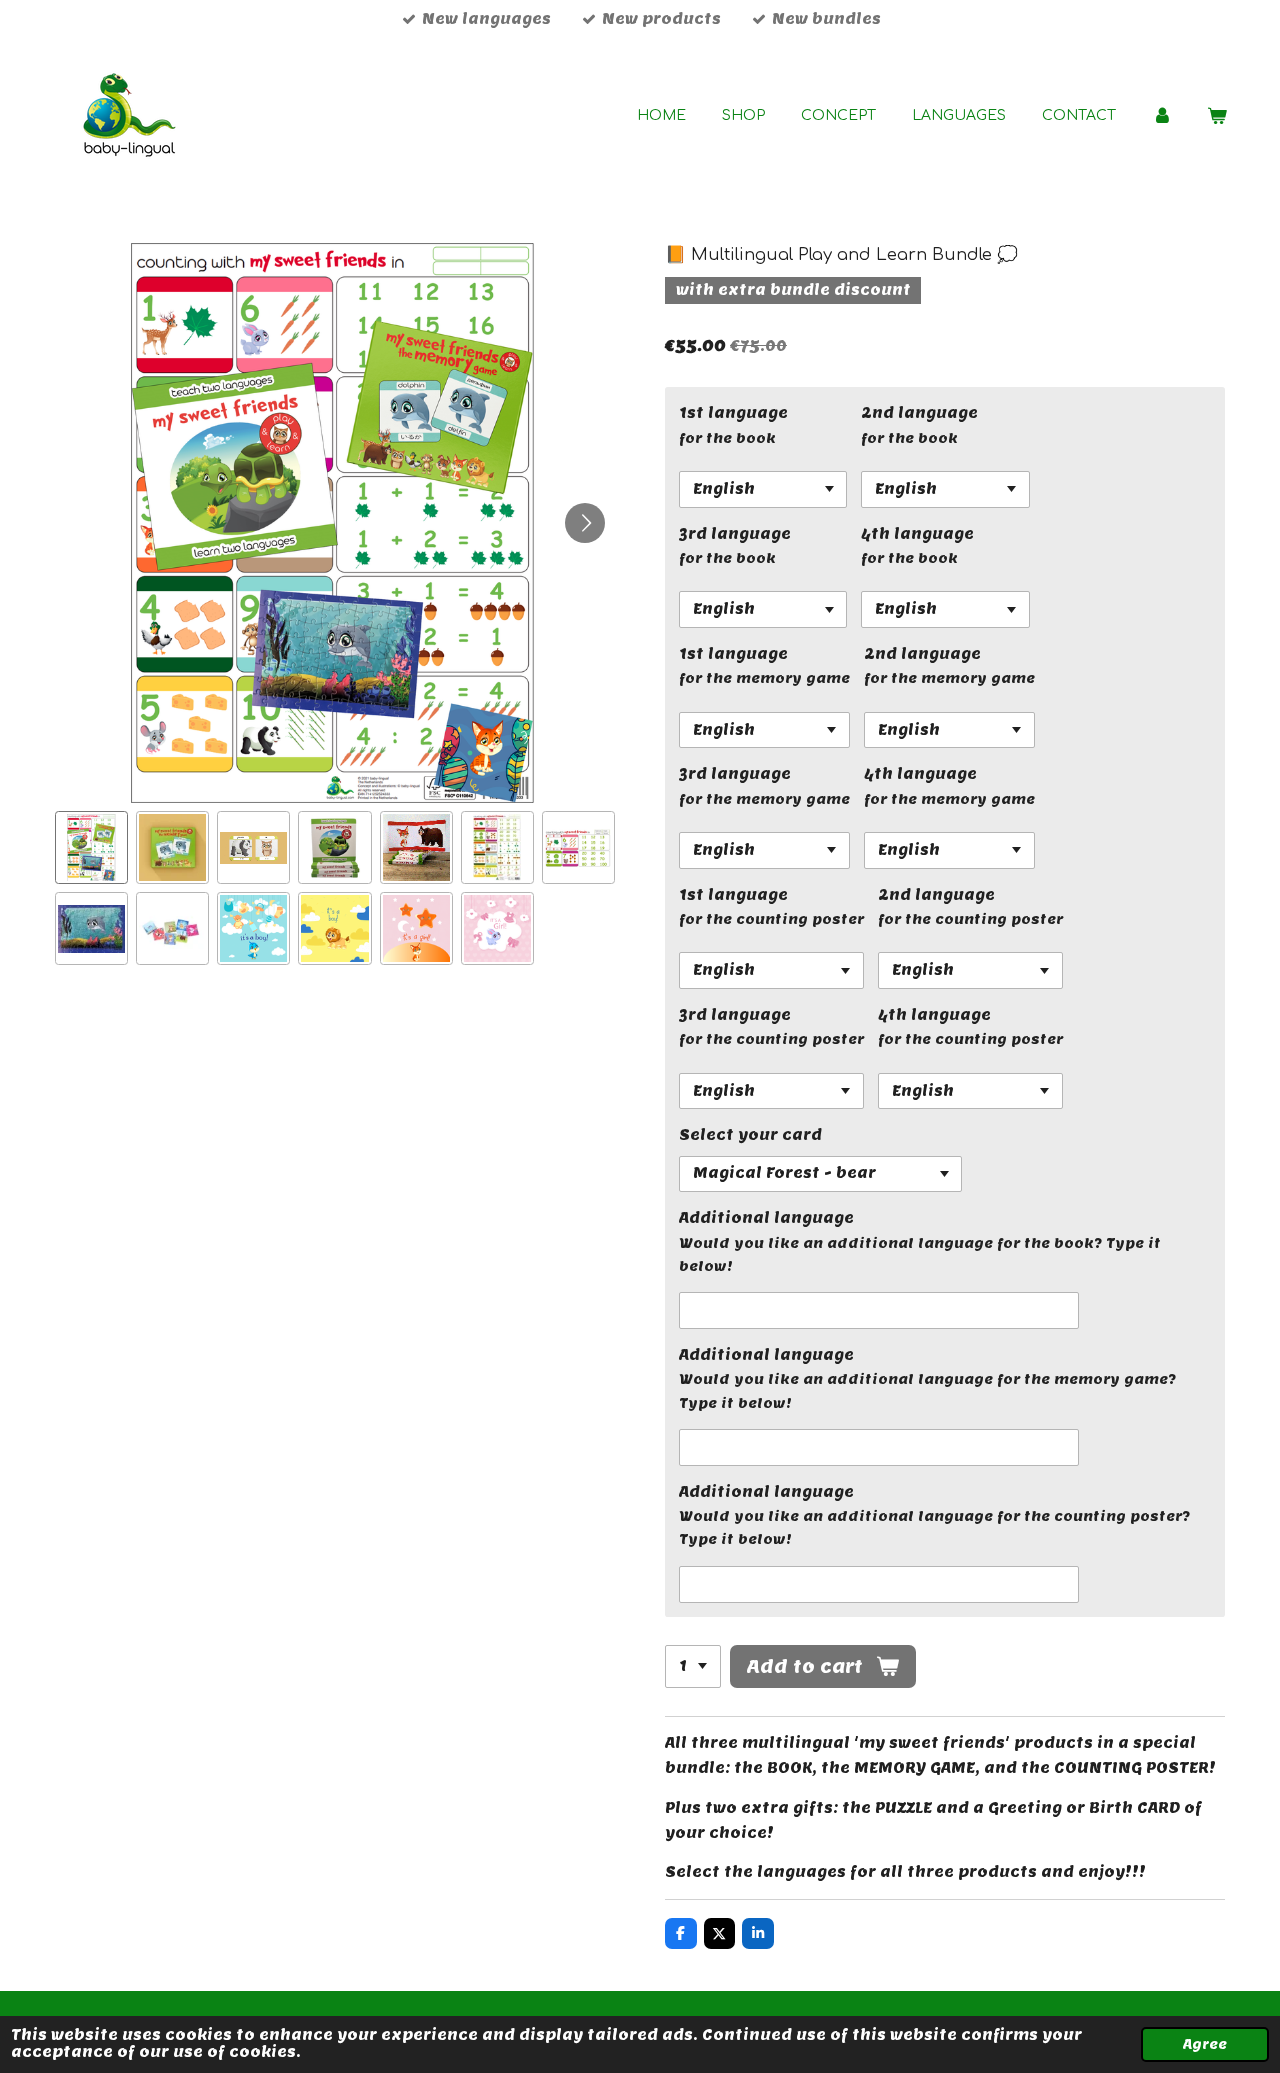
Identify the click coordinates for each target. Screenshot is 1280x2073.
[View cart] (1217, 116)
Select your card (750, 1135)
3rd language (735, 534)
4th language (917, 534)
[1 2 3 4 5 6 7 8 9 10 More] (693, 1667)
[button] (91, 847)
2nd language (919, 413)
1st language (733, 413)
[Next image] (585, 523)
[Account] (1162, 116)
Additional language (766, 1218)
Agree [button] (1205, 2044)
